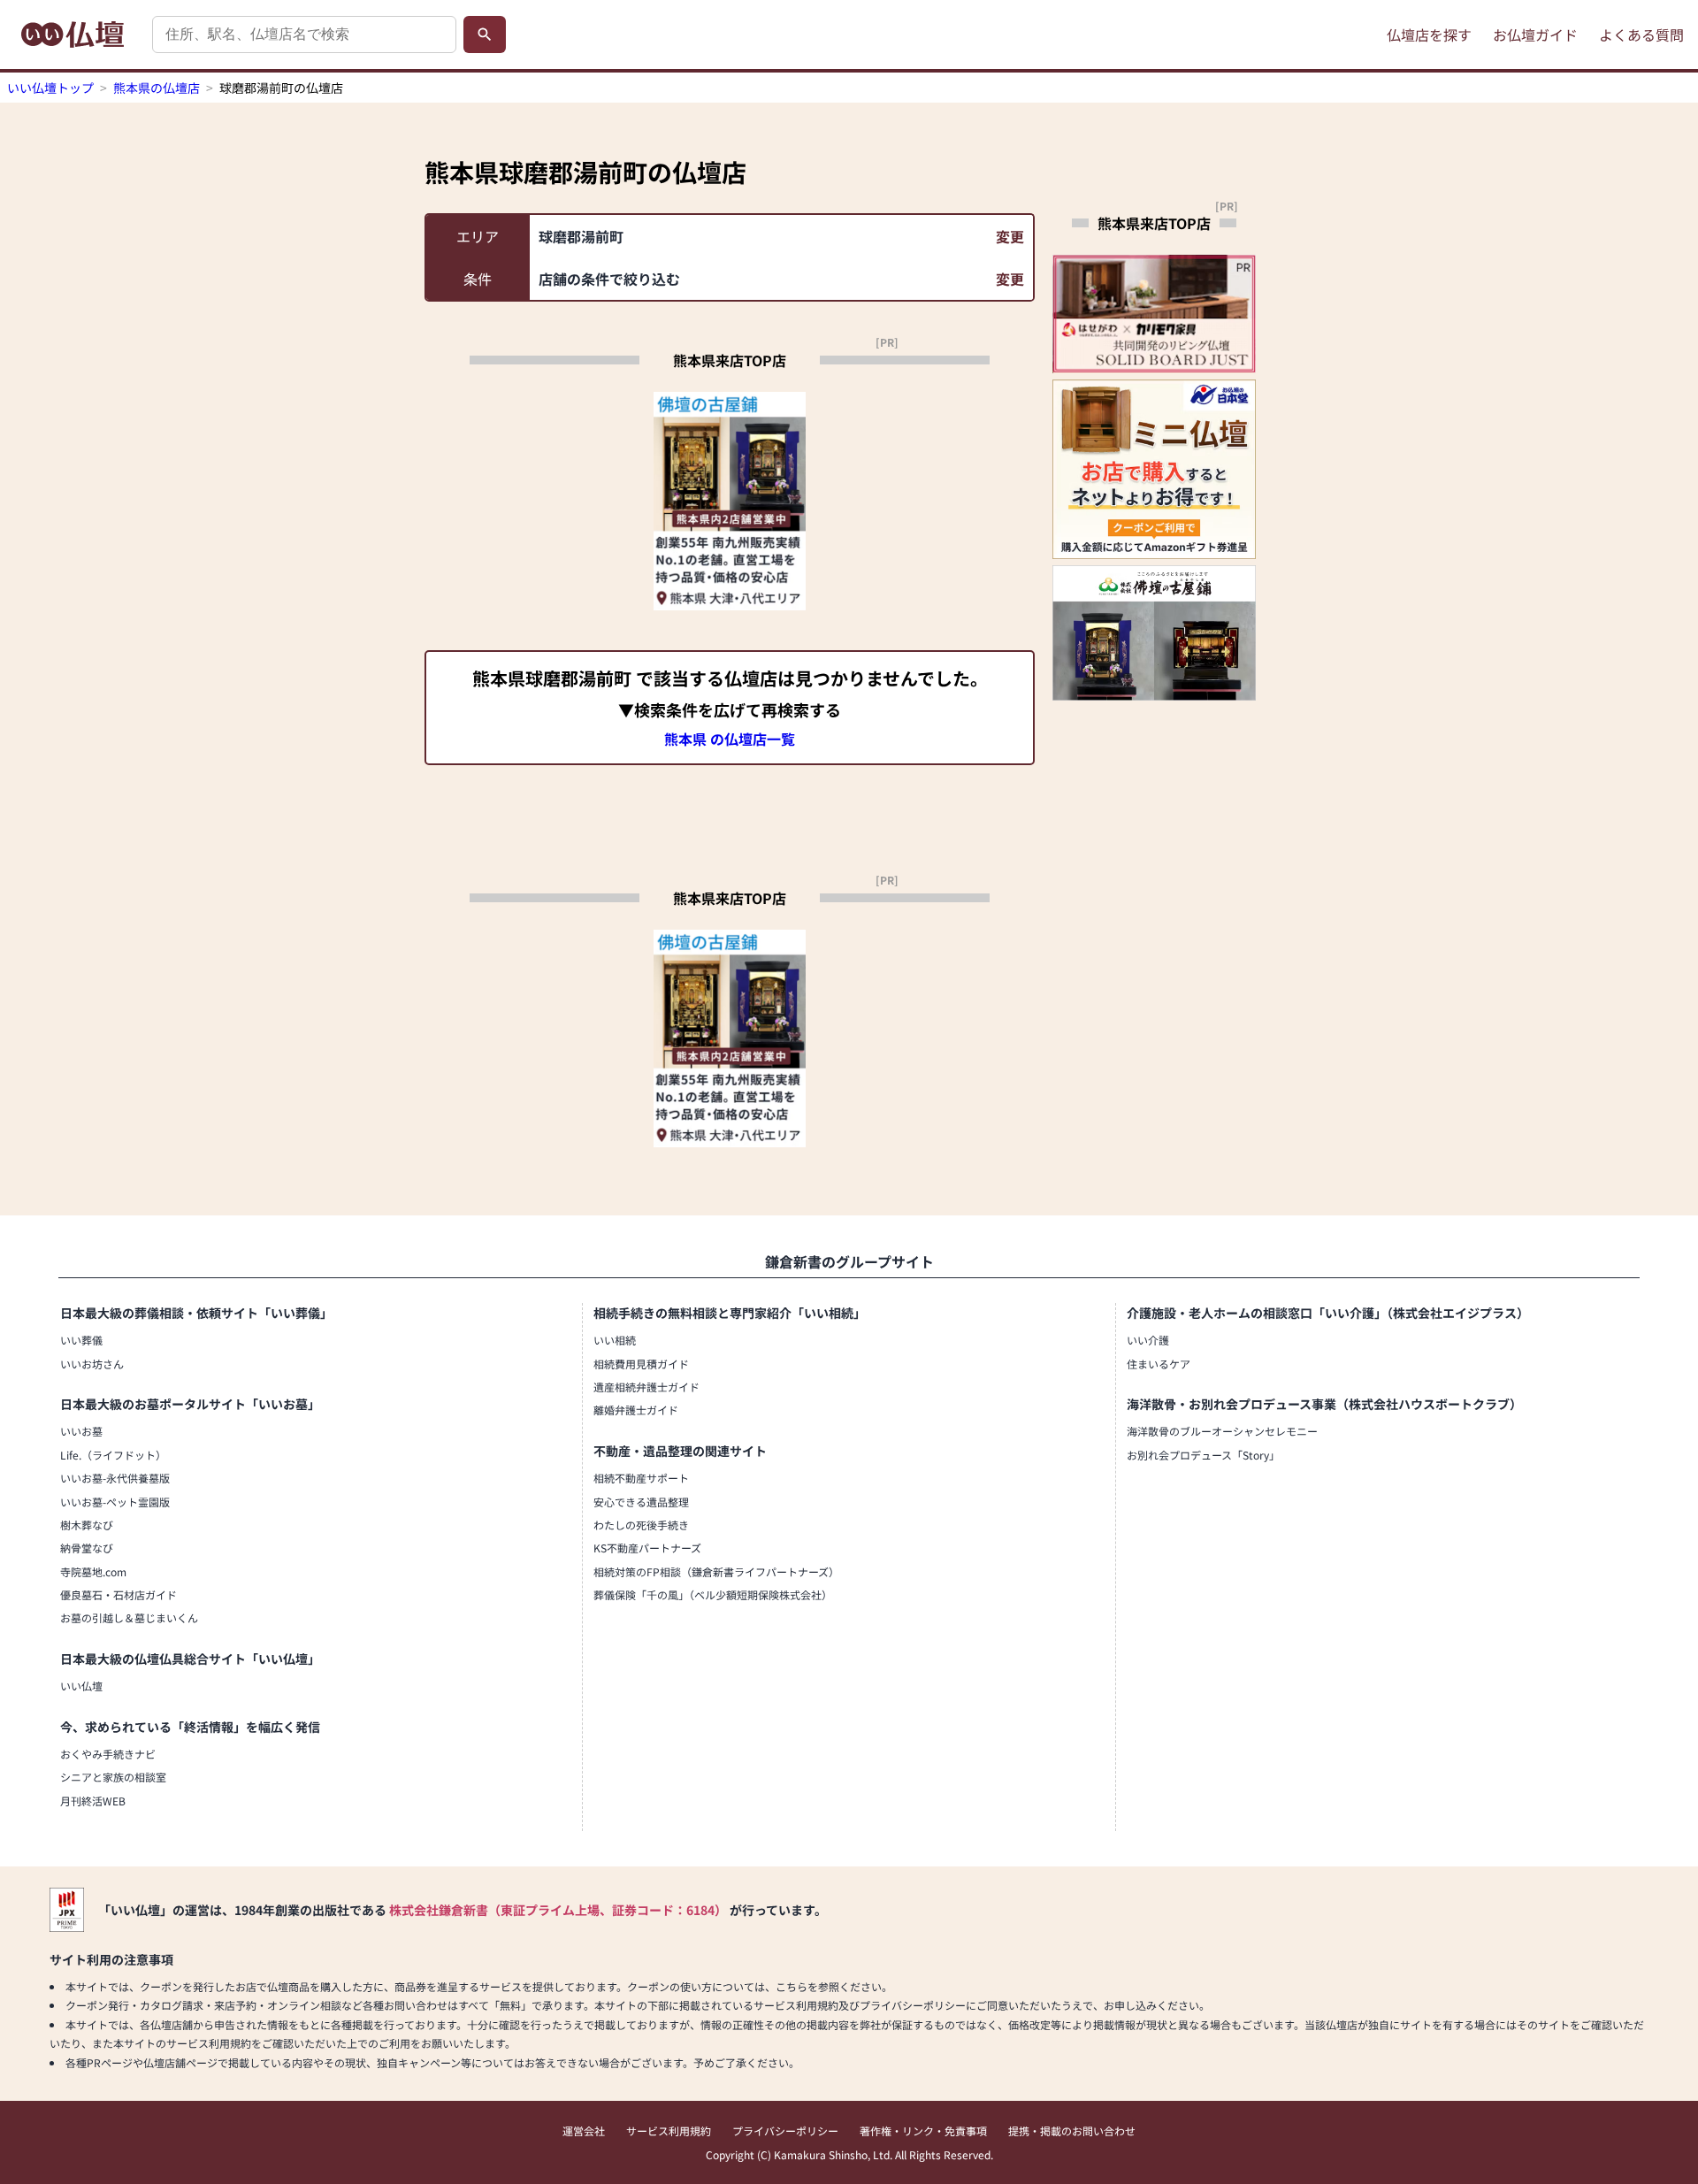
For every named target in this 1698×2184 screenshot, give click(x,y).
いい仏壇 (81, 1686)
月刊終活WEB (93, 1801)
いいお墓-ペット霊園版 (115, 1502)
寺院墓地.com (93, 1571)
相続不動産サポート (641, 1478)
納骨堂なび (87, 1548)
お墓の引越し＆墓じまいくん (129, 1617)
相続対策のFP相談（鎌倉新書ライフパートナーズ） (716, 1571)
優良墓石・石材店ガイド (119, 1594)
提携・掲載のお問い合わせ (1072, 2130)
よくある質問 (1641, 34)
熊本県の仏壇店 (157, 88)
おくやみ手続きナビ (108, 1754)
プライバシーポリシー (785, 2130)
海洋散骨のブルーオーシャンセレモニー (1222, 1431)
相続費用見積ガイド (641, 1364)
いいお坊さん (92, 1364)
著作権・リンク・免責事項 (923, 2130)
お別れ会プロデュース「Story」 (1203, 1455)
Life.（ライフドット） (113, 1455)
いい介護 (1148, 1340)
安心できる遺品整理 (641, 1502)
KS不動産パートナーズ (647, 1548)
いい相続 (615, 1340)
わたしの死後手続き (641, 1525)
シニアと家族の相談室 (113, 1777)
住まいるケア (1159, 1364)
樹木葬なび (87, 1525)
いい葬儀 (81, 1340)
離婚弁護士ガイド (636, 1410)
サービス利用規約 (669, 2130)
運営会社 (584, 2130)
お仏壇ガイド (1535, 34)
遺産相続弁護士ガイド (646, 1387)
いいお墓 (81, 1431)
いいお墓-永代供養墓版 (115, 1478)
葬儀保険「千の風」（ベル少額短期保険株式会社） (713, 1594)
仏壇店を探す (1429, 34)
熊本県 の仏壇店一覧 (730, 739)
